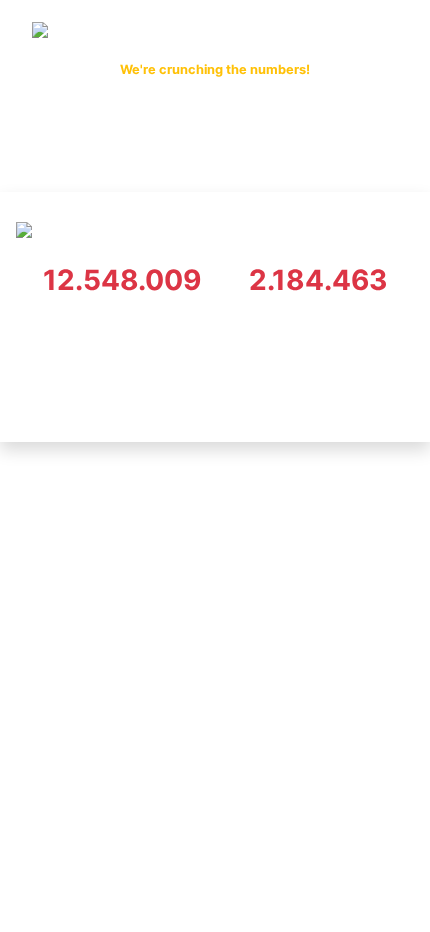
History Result (292, 156)
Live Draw (185, 156)
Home (108, 156)
